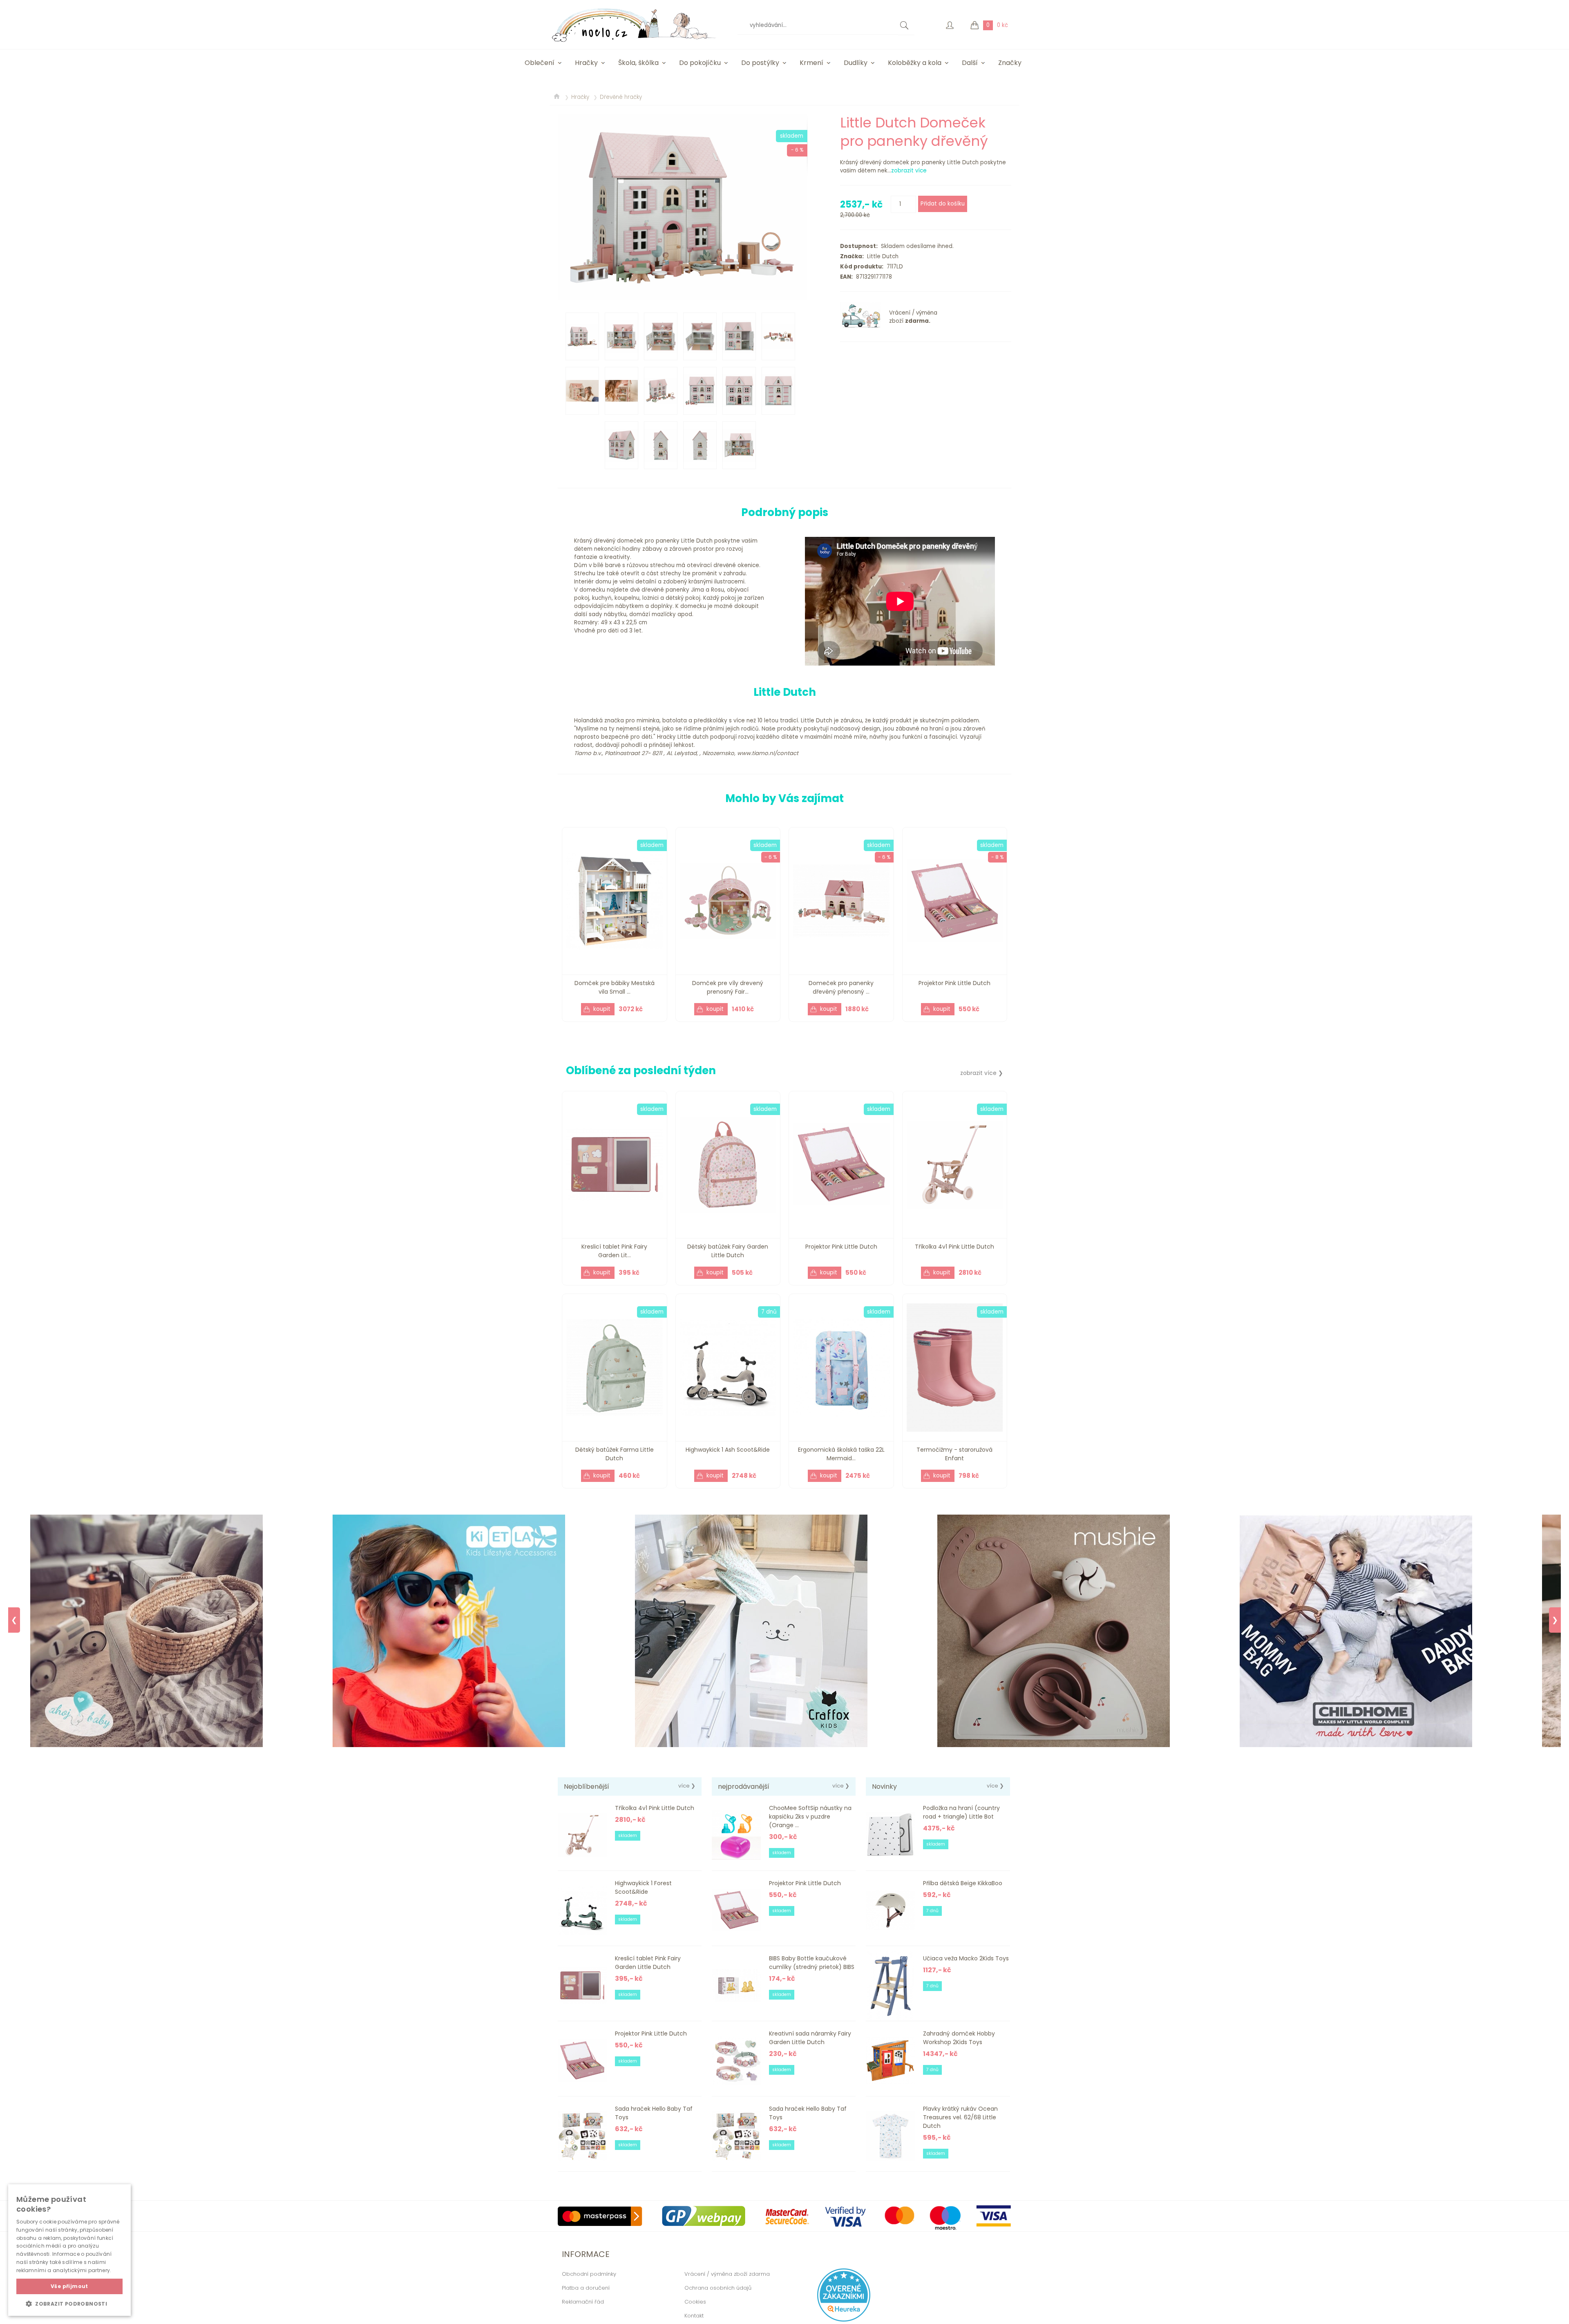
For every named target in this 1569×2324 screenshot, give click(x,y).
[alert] (69, 2250)
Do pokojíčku (700, 63)
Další (970, 63)
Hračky (586, 63)
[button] (69, 2304)
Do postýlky (760, 63)
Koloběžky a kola (915, 63)
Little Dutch (881, 256)
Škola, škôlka (638, 63)
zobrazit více (909, 171)
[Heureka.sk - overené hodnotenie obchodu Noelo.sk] (844, 2320)
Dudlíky (856, 63)
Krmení (811, 63)
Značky (1010, 63)
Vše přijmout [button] (69, 2286)
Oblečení (540, 63)
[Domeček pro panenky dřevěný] (682, 207)
